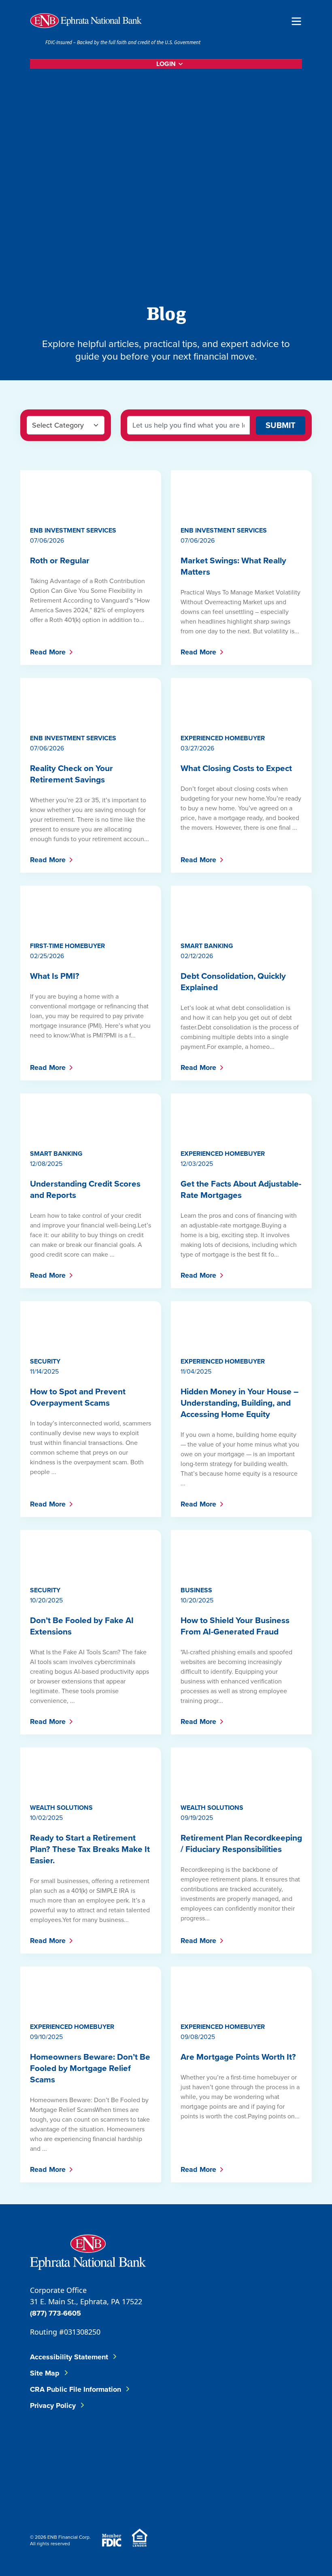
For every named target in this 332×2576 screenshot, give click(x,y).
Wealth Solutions (61, 1808)
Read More (48, 652)
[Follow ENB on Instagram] (150, 2445)
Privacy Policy (53, 2406)
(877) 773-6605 (55, 2313)
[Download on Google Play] (95, 2497)
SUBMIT (281, 425)
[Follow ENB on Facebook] (51, 2445)
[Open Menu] (296, 20)
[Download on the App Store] (51, 2497)
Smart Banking (207, 946)
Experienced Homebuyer (223, 738)
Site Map (45, 2373)
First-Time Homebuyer (67, 946)
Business (196, 1590)
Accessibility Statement (69, 2357)
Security (45, 1361)
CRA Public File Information (76, 2389)
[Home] (86, 21)
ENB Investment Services (73, 530)
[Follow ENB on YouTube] (198, 2445)
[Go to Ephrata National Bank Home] (88, 2251)
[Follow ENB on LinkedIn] (100, 2445)
